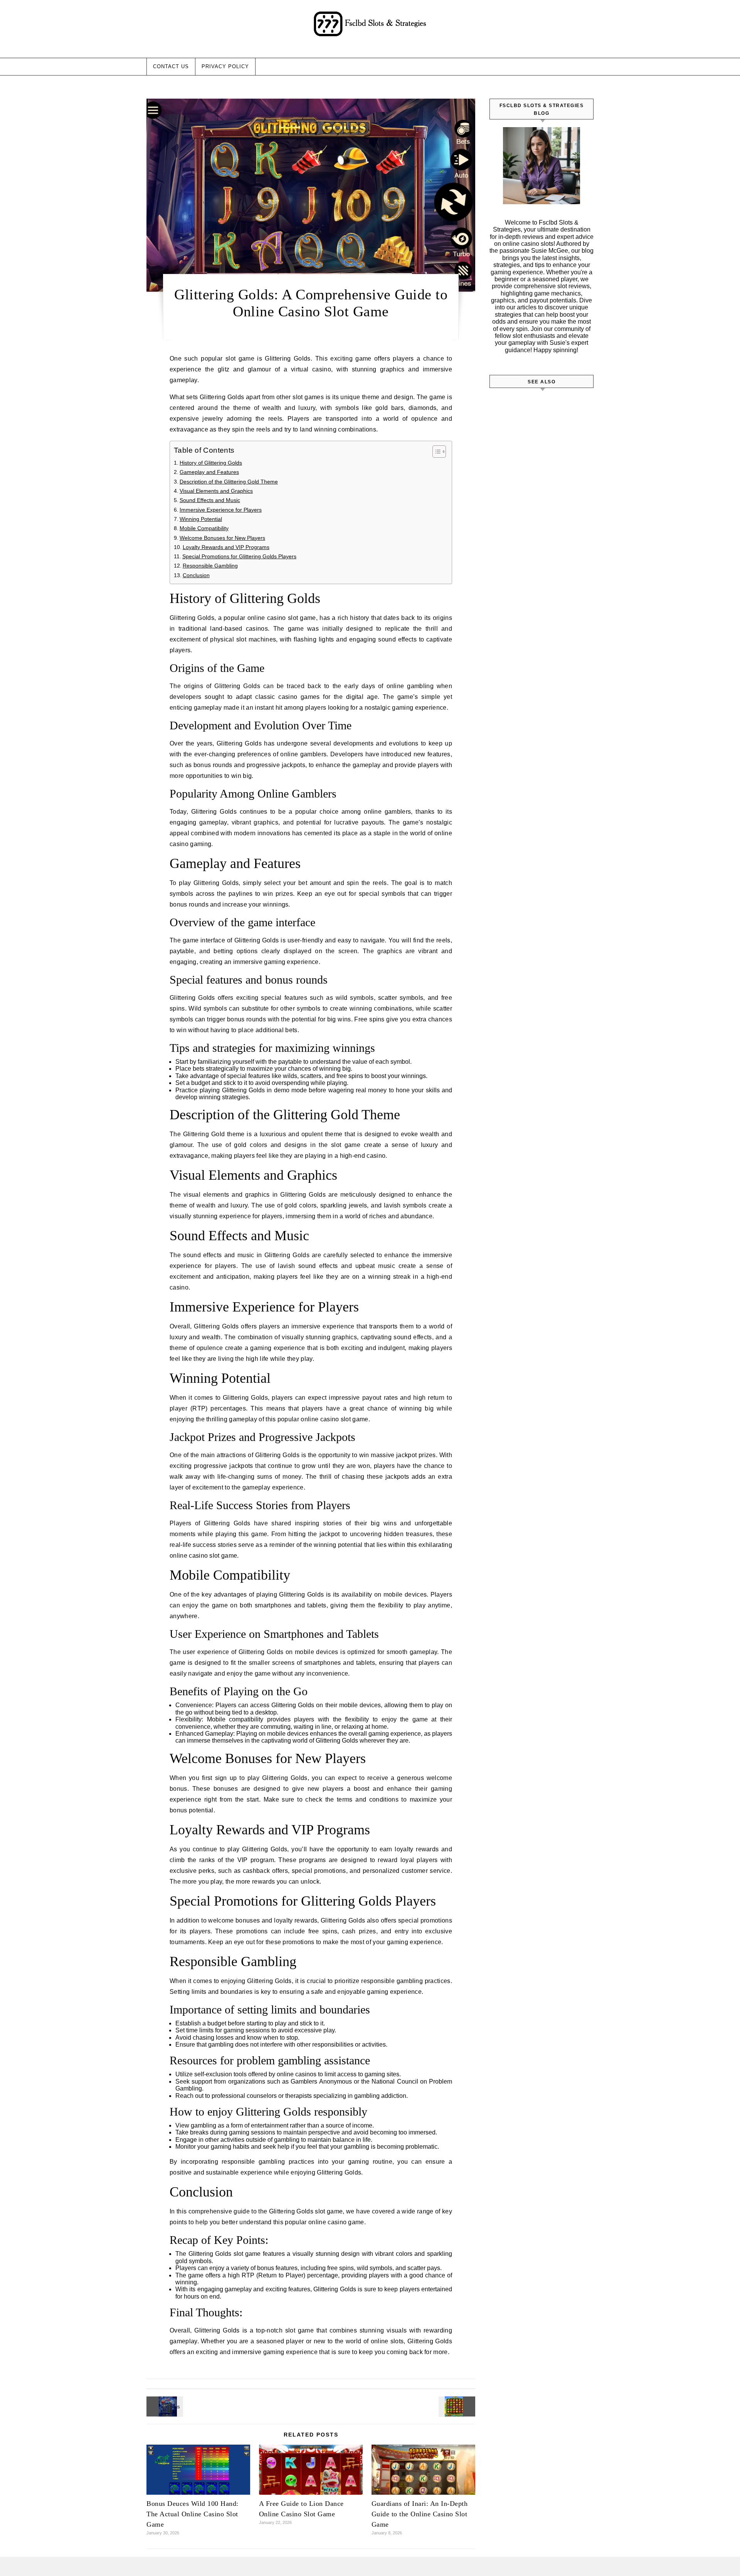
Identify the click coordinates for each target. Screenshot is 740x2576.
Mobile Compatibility (204, 528)
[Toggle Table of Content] (435, 452)
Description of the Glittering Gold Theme (229, 482)
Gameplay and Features (209, 472)
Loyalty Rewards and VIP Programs (226, 547)
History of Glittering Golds (211, 463)
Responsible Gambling (210, 566)
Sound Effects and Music (210, 500)
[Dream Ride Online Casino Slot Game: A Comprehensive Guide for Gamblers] (164, 2406)
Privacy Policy (225, 66)
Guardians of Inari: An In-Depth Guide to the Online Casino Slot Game (420, 2514)
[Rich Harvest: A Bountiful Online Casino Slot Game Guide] (458, 2406)
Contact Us (171, 66)
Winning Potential (201, 519)
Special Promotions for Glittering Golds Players (239, 556)
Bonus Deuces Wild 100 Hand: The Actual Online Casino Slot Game (193, 2514)
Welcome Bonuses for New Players (222, 538)
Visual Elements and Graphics (216, 491)
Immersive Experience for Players (221, 510)
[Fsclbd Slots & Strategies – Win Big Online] (370, 26)
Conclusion (196, 575)
